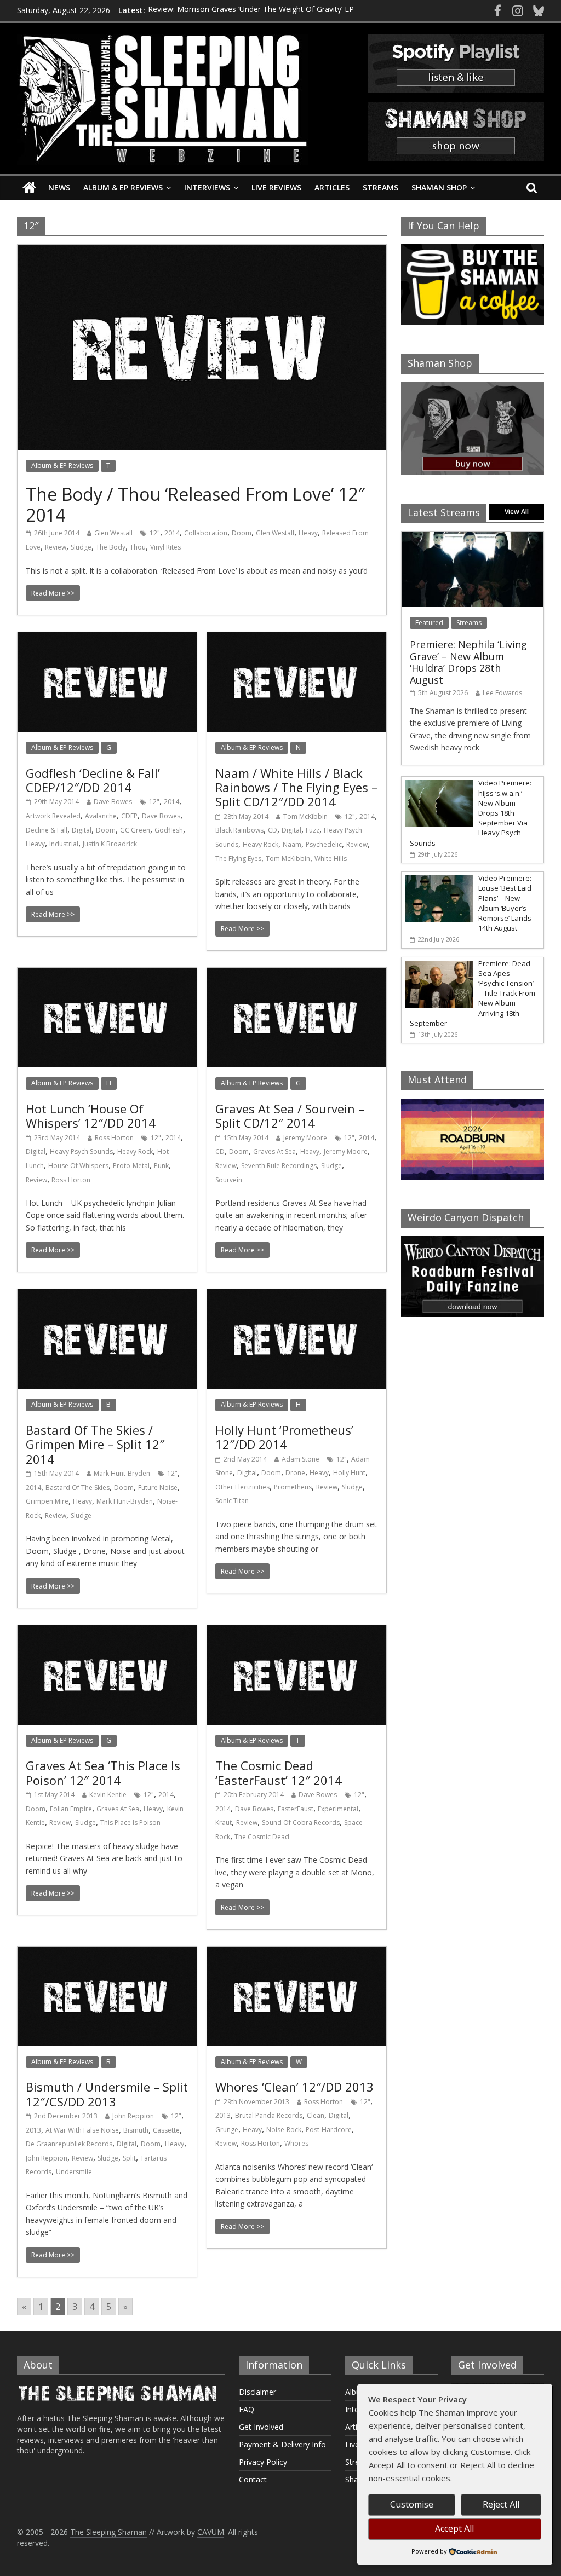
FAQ (247, 2409)
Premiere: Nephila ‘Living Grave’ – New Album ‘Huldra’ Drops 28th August (468, 662)
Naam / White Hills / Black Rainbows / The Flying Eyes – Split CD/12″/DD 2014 (296, 787)
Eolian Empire (71, 1809)
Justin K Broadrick (110, 844)
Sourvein (229, 1180)
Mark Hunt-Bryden (122, 1473)
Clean (316, 2115)
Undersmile (74, 2172)
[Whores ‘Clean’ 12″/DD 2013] (297, 1953)
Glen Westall (113, 533)
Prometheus (293, 1487)
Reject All (501, 2504)
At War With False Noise (82, 2130)
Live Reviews (276, 187)
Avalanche (101, 816)
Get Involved (261, 2427)
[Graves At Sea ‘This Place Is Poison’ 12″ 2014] (107, 1632)
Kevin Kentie (108, 1795)
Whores (296, 2143)
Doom (242, 533)
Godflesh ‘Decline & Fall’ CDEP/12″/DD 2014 (93, 780)
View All (517, 512)
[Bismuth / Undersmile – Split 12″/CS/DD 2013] (107, 1953)
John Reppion (133, 2116)
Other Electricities (242, 1487)
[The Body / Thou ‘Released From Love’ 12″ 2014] (202, 251)
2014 (172, 533)
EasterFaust (296, 1809)
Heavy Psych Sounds (81, 1151)
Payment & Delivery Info (282, 2444)
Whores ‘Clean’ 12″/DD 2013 (294, 2087)
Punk (161, 1166)
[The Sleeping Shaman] (29, 188)
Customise (412, 2504)
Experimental (338, 1809)
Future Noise (158, 1488)
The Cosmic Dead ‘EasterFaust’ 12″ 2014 (279, 1772)
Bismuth (136, 2130)
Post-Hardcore (329, 2130)
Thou (138, 547)
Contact (253, 2479)
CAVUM (211, 2532)
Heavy (308, 533)
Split (129, 2158)
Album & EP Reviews (123, 187)
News (59, 187)
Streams (380, 187)
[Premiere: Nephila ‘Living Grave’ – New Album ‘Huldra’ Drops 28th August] (473, 537)
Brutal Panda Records (269, 2115)
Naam (292, 844)
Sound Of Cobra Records (301, 1823)
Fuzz (313, 830)
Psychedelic (324, 844)
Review (56, 547)
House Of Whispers (78, 1166)
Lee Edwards (502, 693)
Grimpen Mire (47, 1501)
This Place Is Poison (130, 1823)
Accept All (454, 2528)
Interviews (207, 187)
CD (273, 830)
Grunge (227, 2130)
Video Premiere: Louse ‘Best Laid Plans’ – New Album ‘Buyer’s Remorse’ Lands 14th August (505, 903)
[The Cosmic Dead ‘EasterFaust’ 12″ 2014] (297, 1632)
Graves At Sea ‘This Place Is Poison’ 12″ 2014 (103, 1772)
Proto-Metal (131, 1166)
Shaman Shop (439, 187)
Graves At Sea (274, 1151)
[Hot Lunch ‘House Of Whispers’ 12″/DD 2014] (107, 974)
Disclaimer (257, 2392)
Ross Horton (114, 1138)
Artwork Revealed (53, 816)
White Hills (331, 859)
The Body (111, 547)
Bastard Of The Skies (78, 1488)
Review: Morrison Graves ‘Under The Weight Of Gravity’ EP (251, 10)
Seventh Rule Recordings (279, 1166)
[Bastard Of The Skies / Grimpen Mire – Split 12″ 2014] (107, 1296)
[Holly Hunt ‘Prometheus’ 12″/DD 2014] (297, 1296)
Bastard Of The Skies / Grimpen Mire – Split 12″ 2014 (95, 1444)
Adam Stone (300, 1459)
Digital (82, 830)
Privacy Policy (263, 2462)
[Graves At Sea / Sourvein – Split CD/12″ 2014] (297, 974)
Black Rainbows (239, 830)
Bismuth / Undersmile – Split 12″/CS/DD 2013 (107, 2094)
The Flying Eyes (238, 859)
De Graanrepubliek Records (69, 2144)
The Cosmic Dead (262, 1837)
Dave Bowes (113, 802)
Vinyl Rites (165, 547)
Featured (429, 623)
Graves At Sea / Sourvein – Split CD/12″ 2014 (290, 1116)
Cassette (166, 2130)
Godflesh (169, 830)
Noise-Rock (284, 2130)
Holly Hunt (349, 1473)
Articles (332, 187)
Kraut (224, 1823)
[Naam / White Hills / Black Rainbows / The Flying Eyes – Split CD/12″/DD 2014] (297, 639)
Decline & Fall (47, 830)
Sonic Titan (232, 1501)
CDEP (129, 816)
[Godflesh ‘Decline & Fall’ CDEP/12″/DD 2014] (107, 639)
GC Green (135, 830)
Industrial (64, 844)
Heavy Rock (261, 844)
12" (155, 533)
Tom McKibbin (305, 816)
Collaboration (206, 533)
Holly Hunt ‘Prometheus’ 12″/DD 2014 (284, 1437)
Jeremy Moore (305, 1138)
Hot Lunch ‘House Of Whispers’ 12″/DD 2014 (91, 1116)
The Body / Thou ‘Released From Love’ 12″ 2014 (195, 504)
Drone (295, 1473)
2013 (33, 2130)
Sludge (81, 547)
